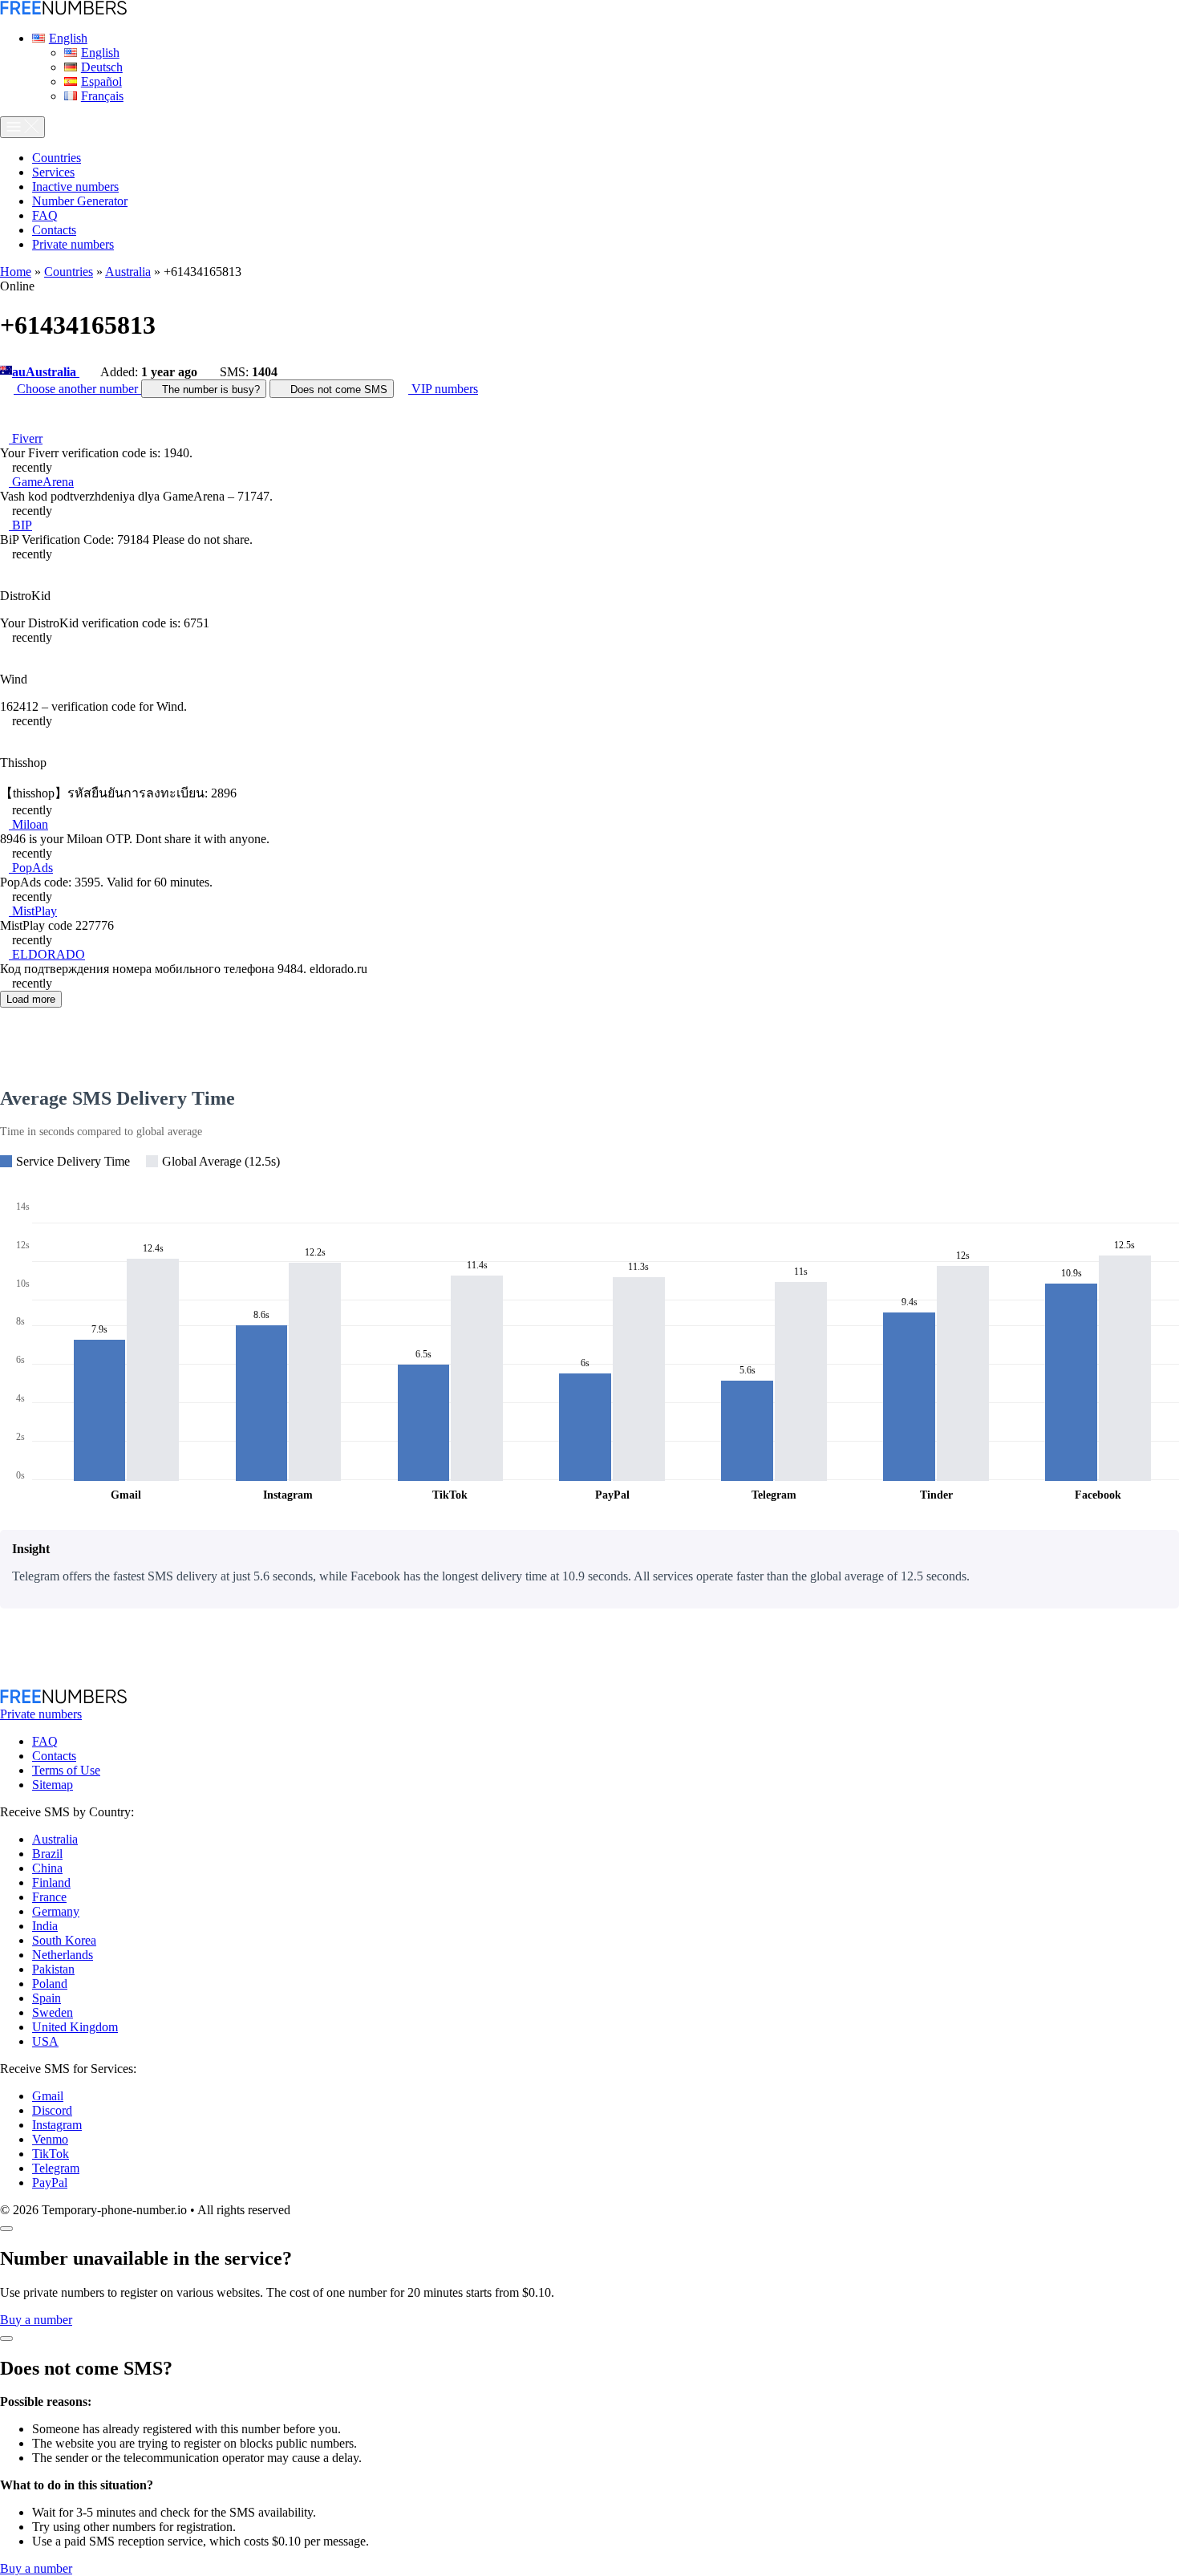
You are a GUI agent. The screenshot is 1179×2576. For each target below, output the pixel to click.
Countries (69, 272)
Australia (128, 272)
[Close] (6, 2229)
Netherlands (63, 1955)
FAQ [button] (45, 215)
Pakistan (53, 1969)
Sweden (53, 2012)
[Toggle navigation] (22, 127)
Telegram (56, 2168)
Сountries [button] (57, 158)
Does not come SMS (337, 389)
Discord (52, 2110)
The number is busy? (209, 389)
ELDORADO (47, 954)
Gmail (48, 2096)
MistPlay (33, 911)
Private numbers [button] (73, 244)
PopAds (31, 868)
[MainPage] (63, 11)
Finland (51, 1882)
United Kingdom (75, 2027)
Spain (47, 1998)
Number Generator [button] (80, 201)
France (49, 1897)
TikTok (51, 2154)
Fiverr (26, 438)
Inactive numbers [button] (75, 187)
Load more (31, 999)
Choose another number (77, 389)
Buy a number (36, 2320)
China (47, 1868)
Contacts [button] (54, 230)
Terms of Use (66, 1770)
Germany (56, 1911)
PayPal (50, 2183)
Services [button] (53, 172)
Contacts (54, 1756)
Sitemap (53, 1785)
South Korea (64, 1940)
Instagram (57, 2125)
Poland (50, 1984)
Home (16, 272)
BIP (20, 525)
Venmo (50, 2139)
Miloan (28, 824)
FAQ (45, 1741)
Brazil (47, 1854)
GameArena (41, 482)
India (45, 1926)
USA (45, 2041)
